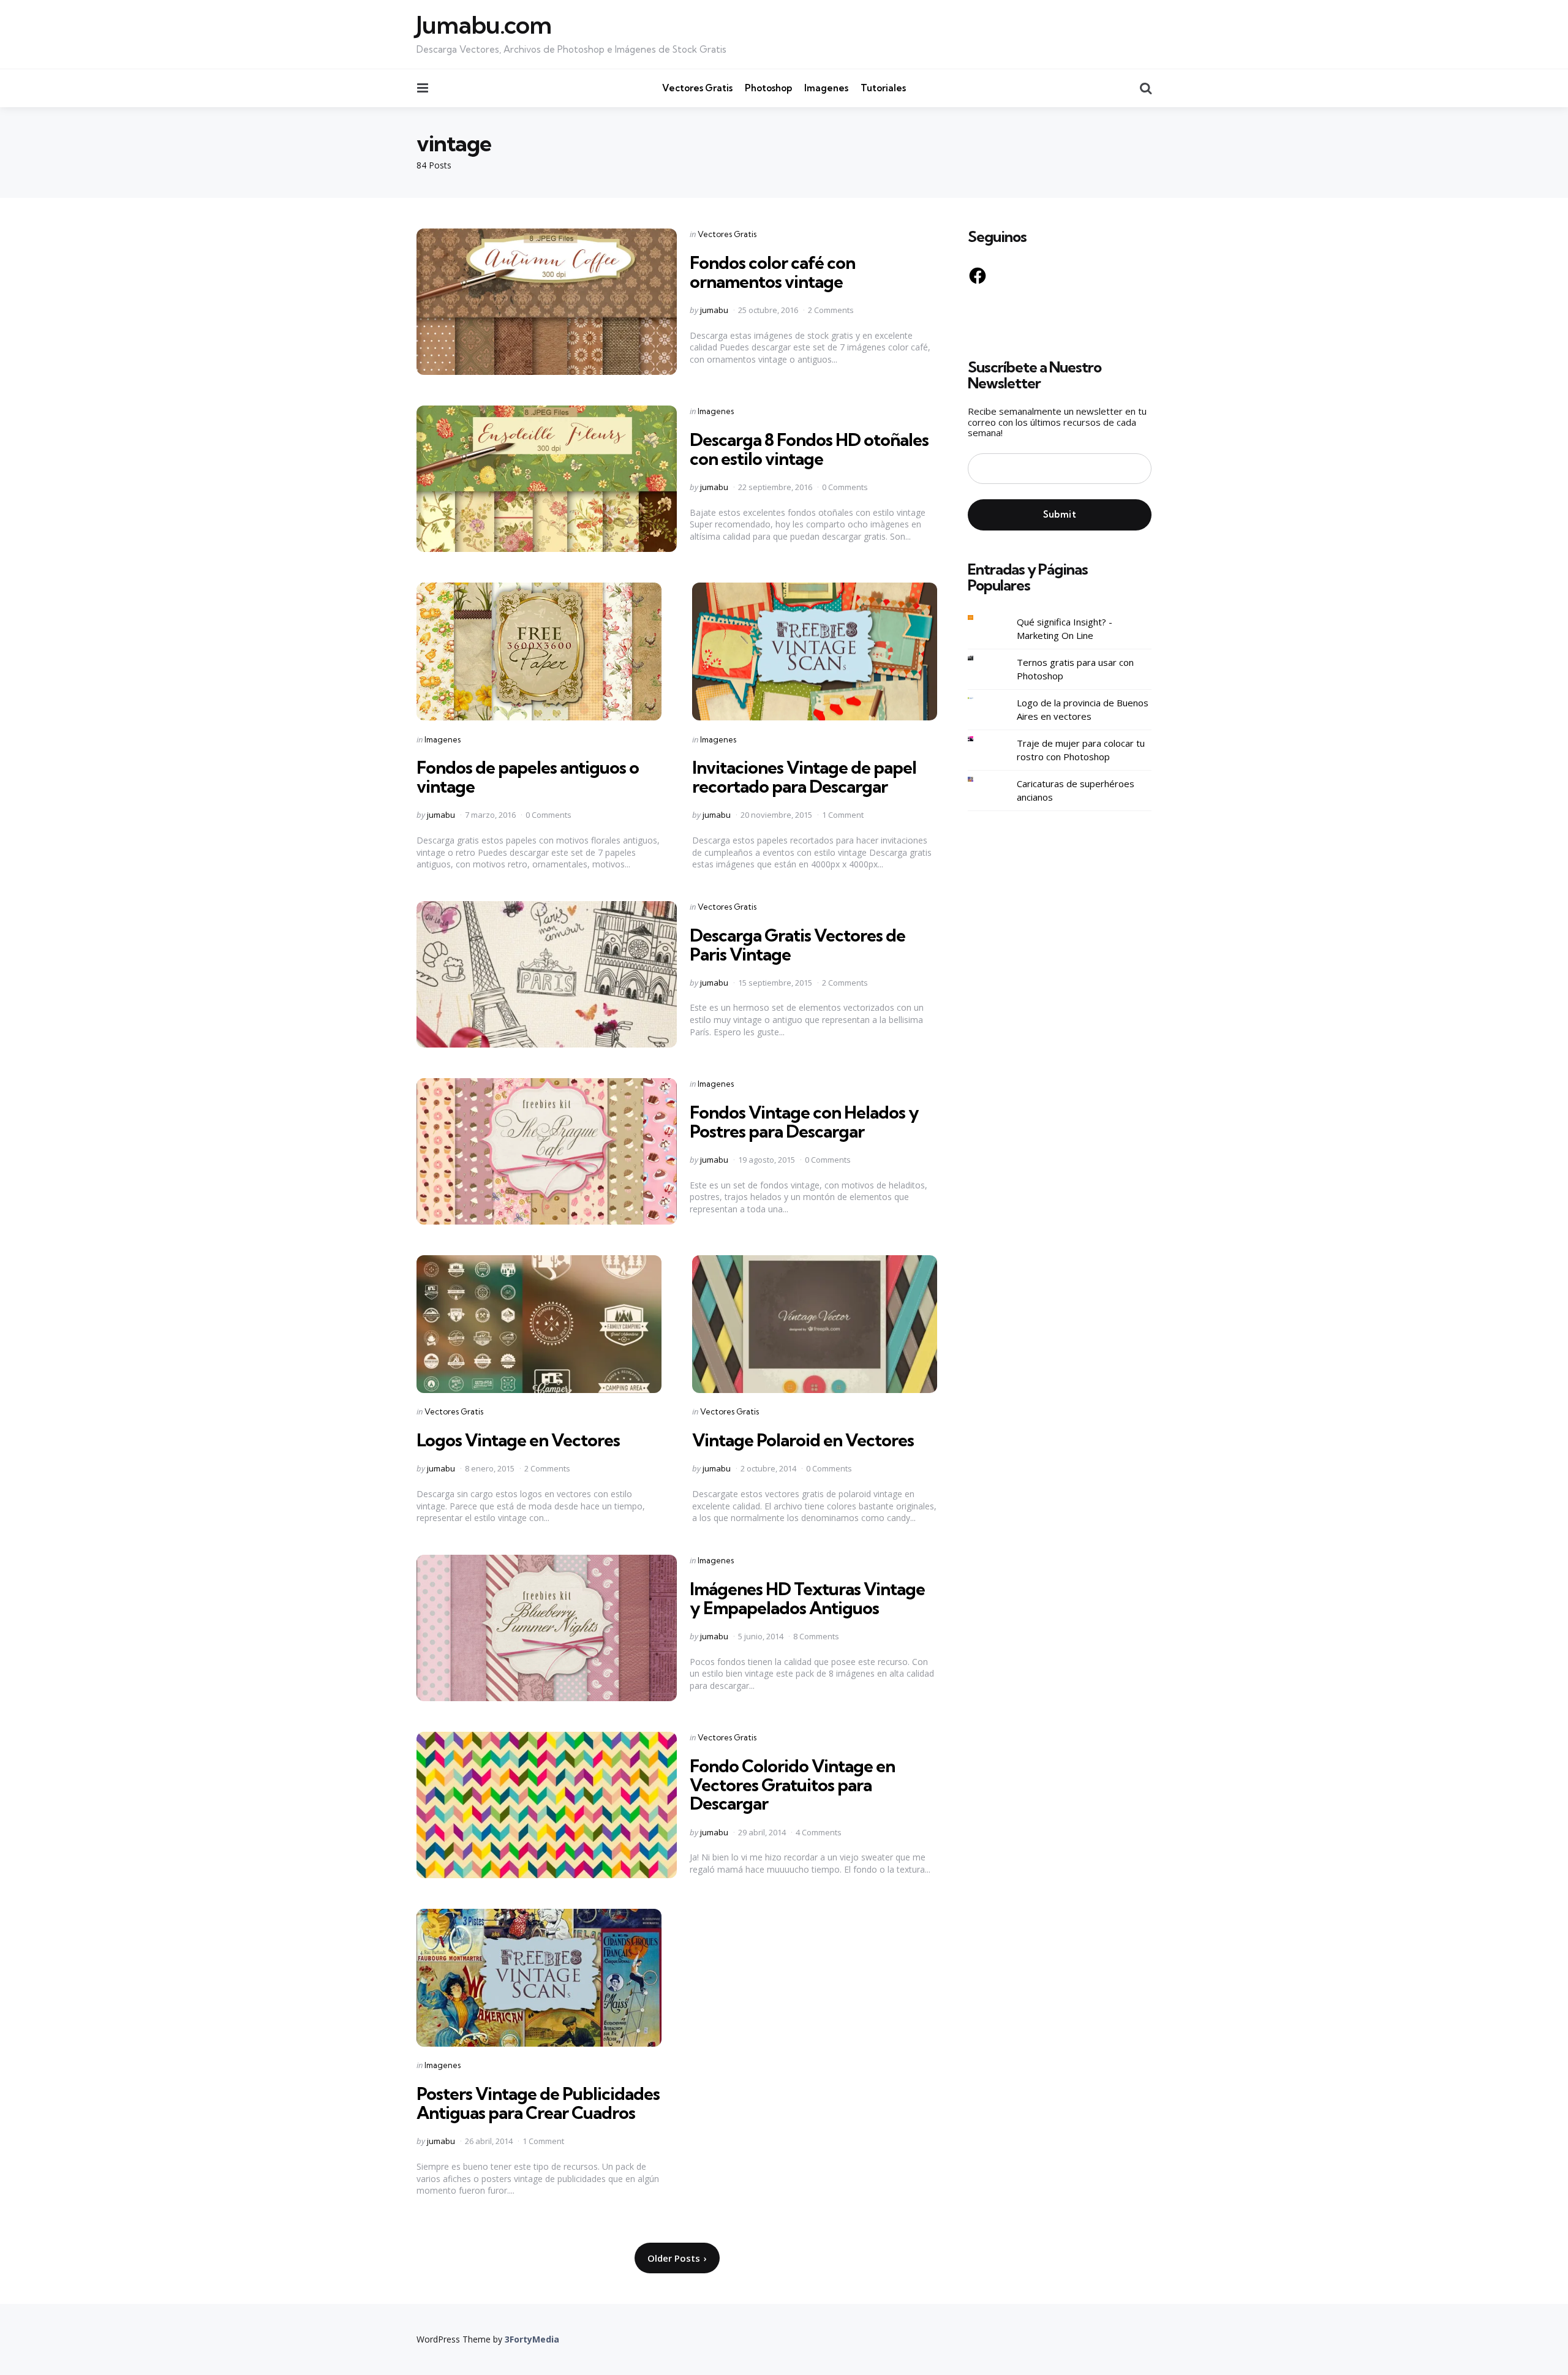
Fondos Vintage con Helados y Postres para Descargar (804, 1122)
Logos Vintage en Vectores (518, 1440)
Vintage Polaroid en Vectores (803, 1440)
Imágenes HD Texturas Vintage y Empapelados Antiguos (807, 1598)
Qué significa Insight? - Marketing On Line (1065, 629)
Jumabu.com (484, 25)
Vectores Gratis (697, 88)
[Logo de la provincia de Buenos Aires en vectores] (980, 699)
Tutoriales (883, 88)
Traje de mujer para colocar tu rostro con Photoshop (1081, 750)
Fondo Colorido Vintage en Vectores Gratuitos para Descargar (792, 1785)
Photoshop (768, 88)
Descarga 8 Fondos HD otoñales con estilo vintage (809, 449)
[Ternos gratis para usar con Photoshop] (980, 658)
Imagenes (826, 88)
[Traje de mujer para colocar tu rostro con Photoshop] (980, 739)
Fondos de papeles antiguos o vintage (528, 777)
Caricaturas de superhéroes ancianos (1076, 791)
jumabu (714, 310)
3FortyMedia (532, 2339)
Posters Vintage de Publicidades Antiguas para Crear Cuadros (538, 2103)
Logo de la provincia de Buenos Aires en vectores (1083, 710)
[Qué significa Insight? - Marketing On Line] (980, 618)
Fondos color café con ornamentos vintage (772, 272)
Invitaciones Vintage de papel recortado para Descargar (804, 777)
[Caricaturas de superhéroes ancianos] (980, 780)
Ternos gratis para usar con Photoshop (1075, 669)
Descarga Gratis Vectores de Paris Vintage (797, 945)
